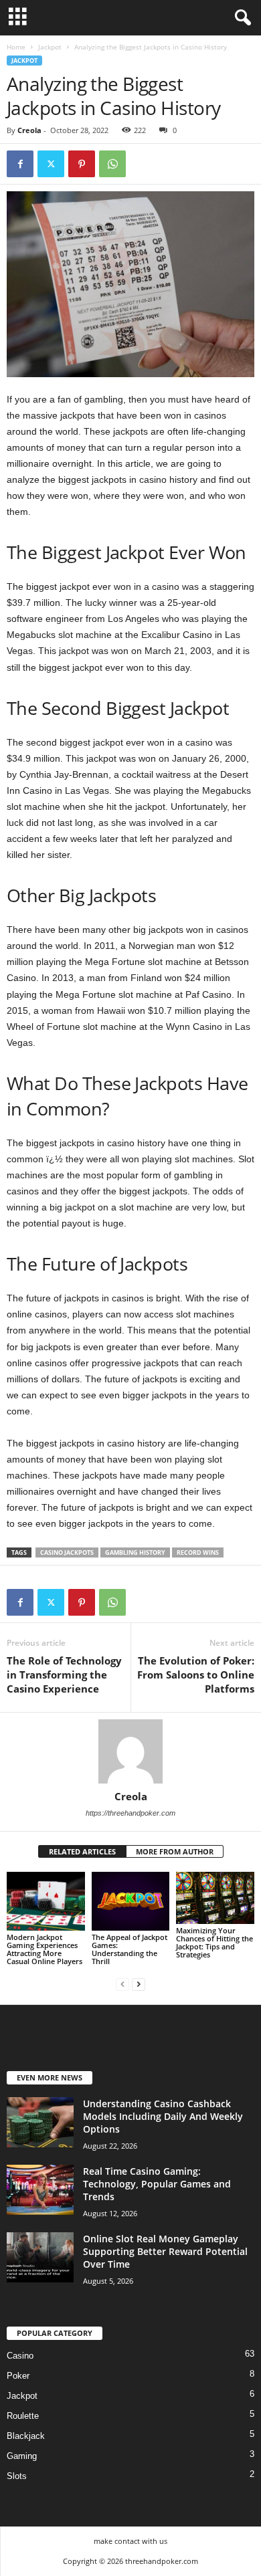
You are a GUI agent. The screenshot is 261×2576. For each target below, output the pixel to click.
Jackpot (50, 47)
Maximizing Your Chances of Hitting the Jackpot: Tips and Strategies (214, 1942)
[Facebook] (20, 164)
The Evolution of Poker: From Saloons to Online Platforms (196, 1675)
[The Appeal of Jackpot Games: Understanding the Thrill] (131, 1901)
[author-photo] (130, 1751)
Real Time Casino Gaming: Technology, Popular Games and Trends (157, 2184)
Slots (17, 2476)
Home (16, 47)
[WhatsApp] (112, 164)
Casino (20, 2356)
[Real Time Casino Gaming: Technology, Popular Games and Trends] (40, 2190)
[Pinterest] (82, 164)
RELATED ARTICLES (82, 1851)
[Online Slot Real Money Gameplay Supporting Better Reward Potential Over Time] (40, 2257)
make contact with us (130, 2541)
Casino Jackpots (67, 1552)
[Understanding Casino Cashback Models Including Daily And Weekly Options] (40, 2122)
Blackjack (26, 2436)
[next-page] (139, 1984)
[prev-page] (122, 1984)
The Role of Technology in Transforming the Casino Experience (64, 1675)
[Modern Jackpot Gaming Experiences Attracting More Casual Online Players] (46, 1901)
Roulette (23, 2416)
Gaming (22, 2456)
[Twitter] (51, 164)
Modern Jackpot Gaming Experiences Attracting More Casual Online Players (45, 1949)
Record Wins (198, 1552)
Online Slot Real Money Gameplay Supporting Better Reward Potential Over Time (165, 2251)
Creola (29, 130)
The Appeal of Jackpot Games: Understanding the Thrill (129, 1949)
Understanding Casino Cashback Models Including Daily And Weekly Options (163, 2116)
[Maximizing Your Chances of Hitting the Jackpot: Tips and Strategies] (215, 1898)
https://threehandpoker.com (130, 1813)
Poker (18, 2376)
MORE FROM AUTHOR (175, 1851)
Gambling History (135, 1552)
